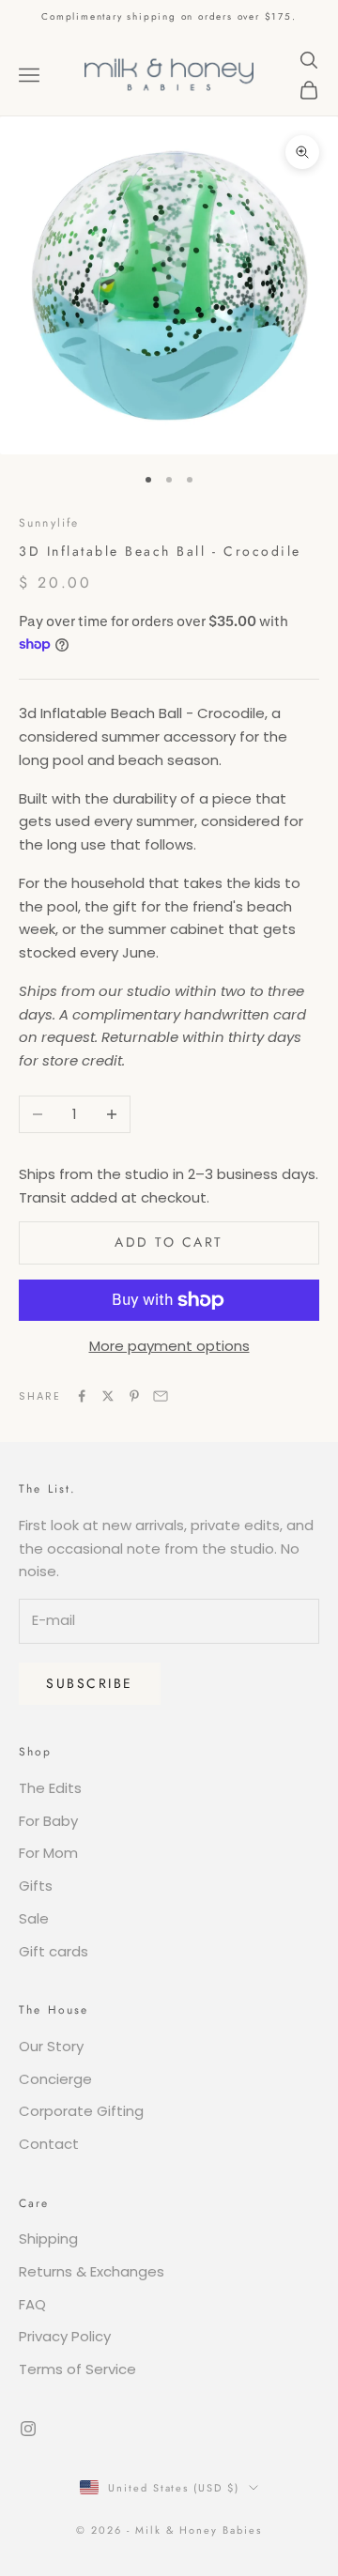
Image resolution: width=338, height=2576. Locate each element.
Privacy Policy (65, 2336)
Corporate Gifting (81, 2111)
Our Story (51, 2046)
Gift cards (54, 1951)
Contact (49, 2144)
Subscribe (90, 1683)
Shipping (48, 2239)
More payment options (169, 1346)
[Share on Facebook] (82, 1396)
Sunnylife (49, 523)
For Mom (48, 1853)
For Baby (48, 1821)
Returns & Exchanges (92, 2271)
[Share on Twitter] (108, 1396)
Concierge (55, 2079)
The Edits (50, 1788)
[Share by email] (161, 1396)
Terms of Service (77, 2369)
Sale (34, 1918)
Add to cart (169, 1242)
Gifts (36, 1886)
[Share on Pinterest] (134, 1396)
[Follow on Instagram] (28, 2429)
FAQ (32, 2304)
